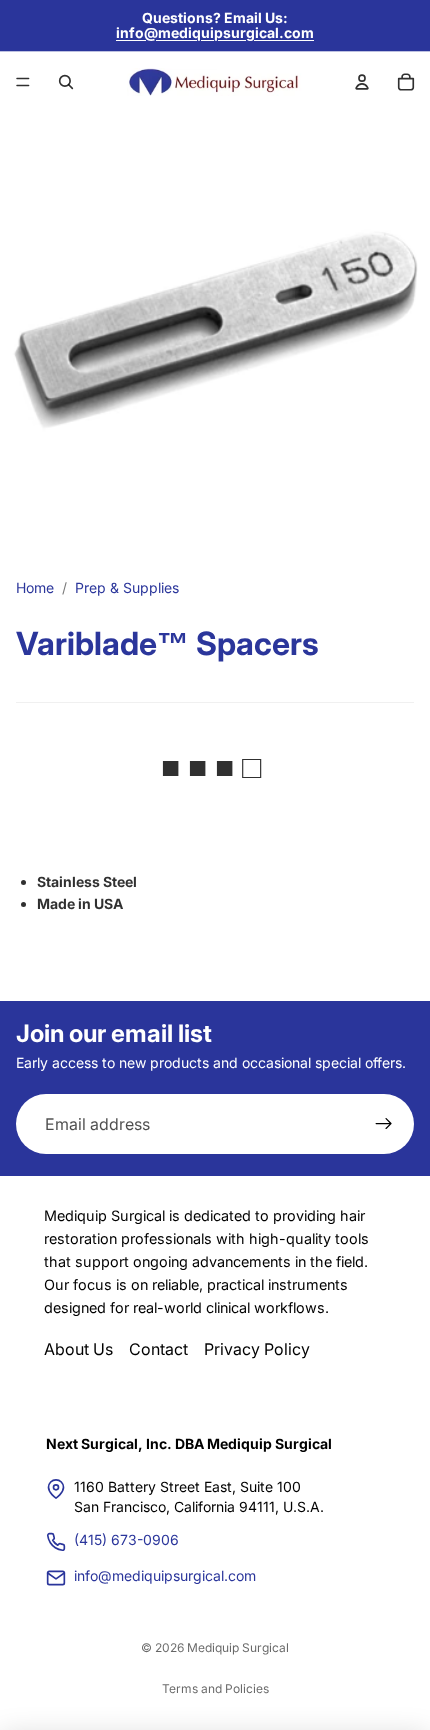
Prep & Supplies (127, 587)
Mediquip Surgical (238, 1647)
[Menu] (23, 82)
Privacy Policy (257, 1349)
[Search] (66, 82)
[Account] (362, 82)
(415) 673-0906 (126, 1539)
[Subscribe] (384, 1125)
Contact (158, 1349)
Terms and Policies (215, 1688)
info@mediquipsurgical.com (215, 32)
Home (35, 587)
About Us (78, 1349)
